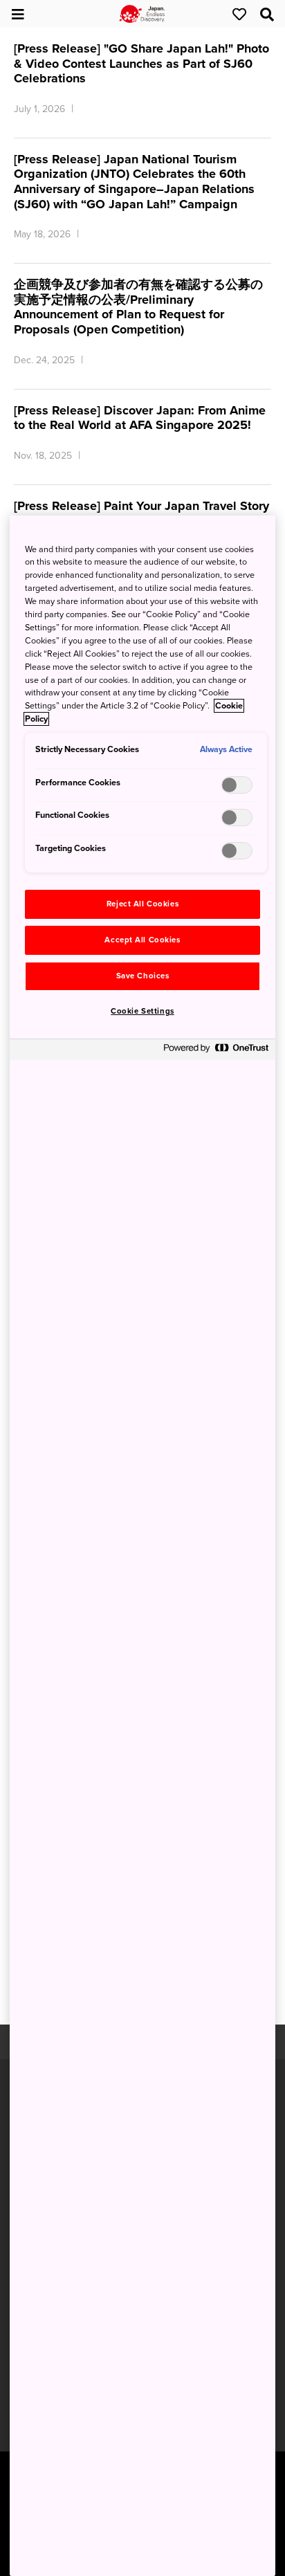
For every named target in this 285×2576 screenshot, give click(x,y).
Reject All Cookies (142, 904)
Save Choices (143, 976)
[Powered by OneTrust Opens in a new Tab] (216, 1051)
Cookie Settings (142, 1011)
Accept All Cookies (142, 940)
